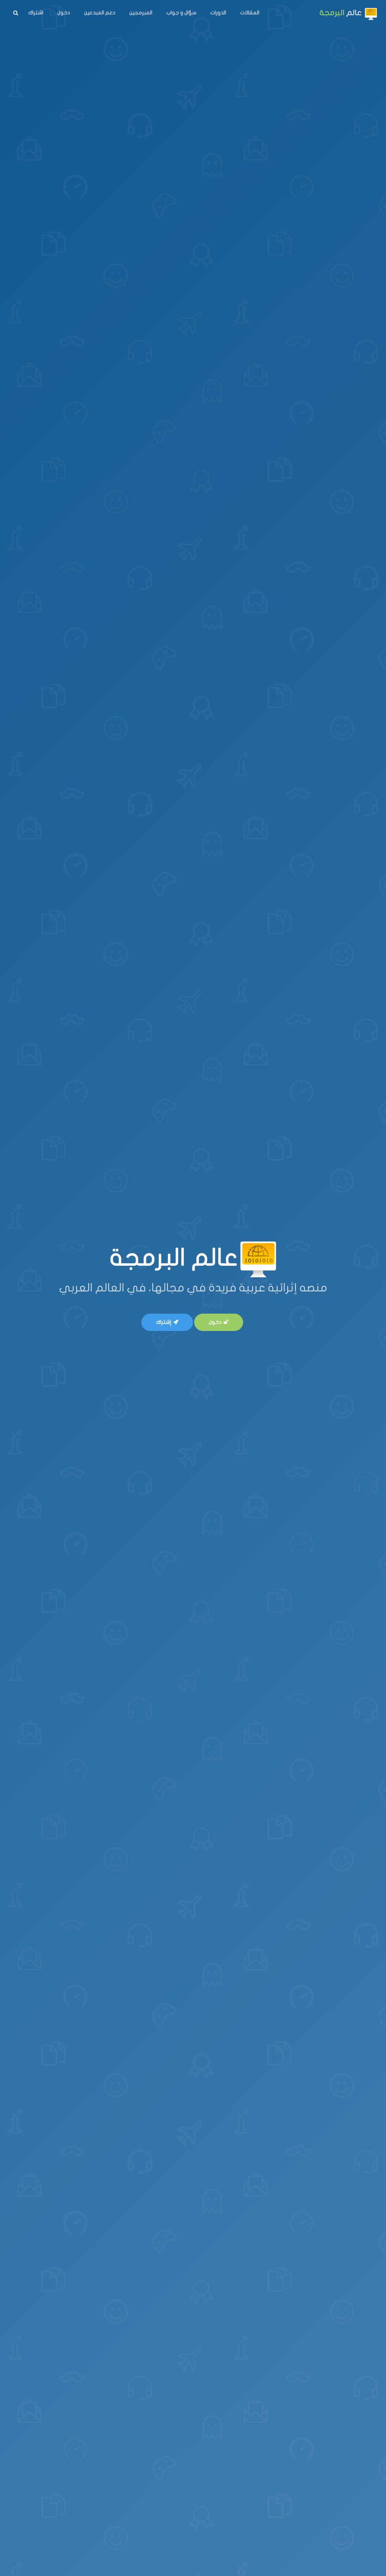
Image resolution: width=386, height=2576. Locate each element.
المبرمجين (141, 13)
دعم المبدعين (100, 13)
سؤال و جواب (181, 13)
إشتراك (164, 1322)
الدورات (218, 13)
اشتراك (36, 13)
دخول (64, 13)
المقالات (250, 13)
